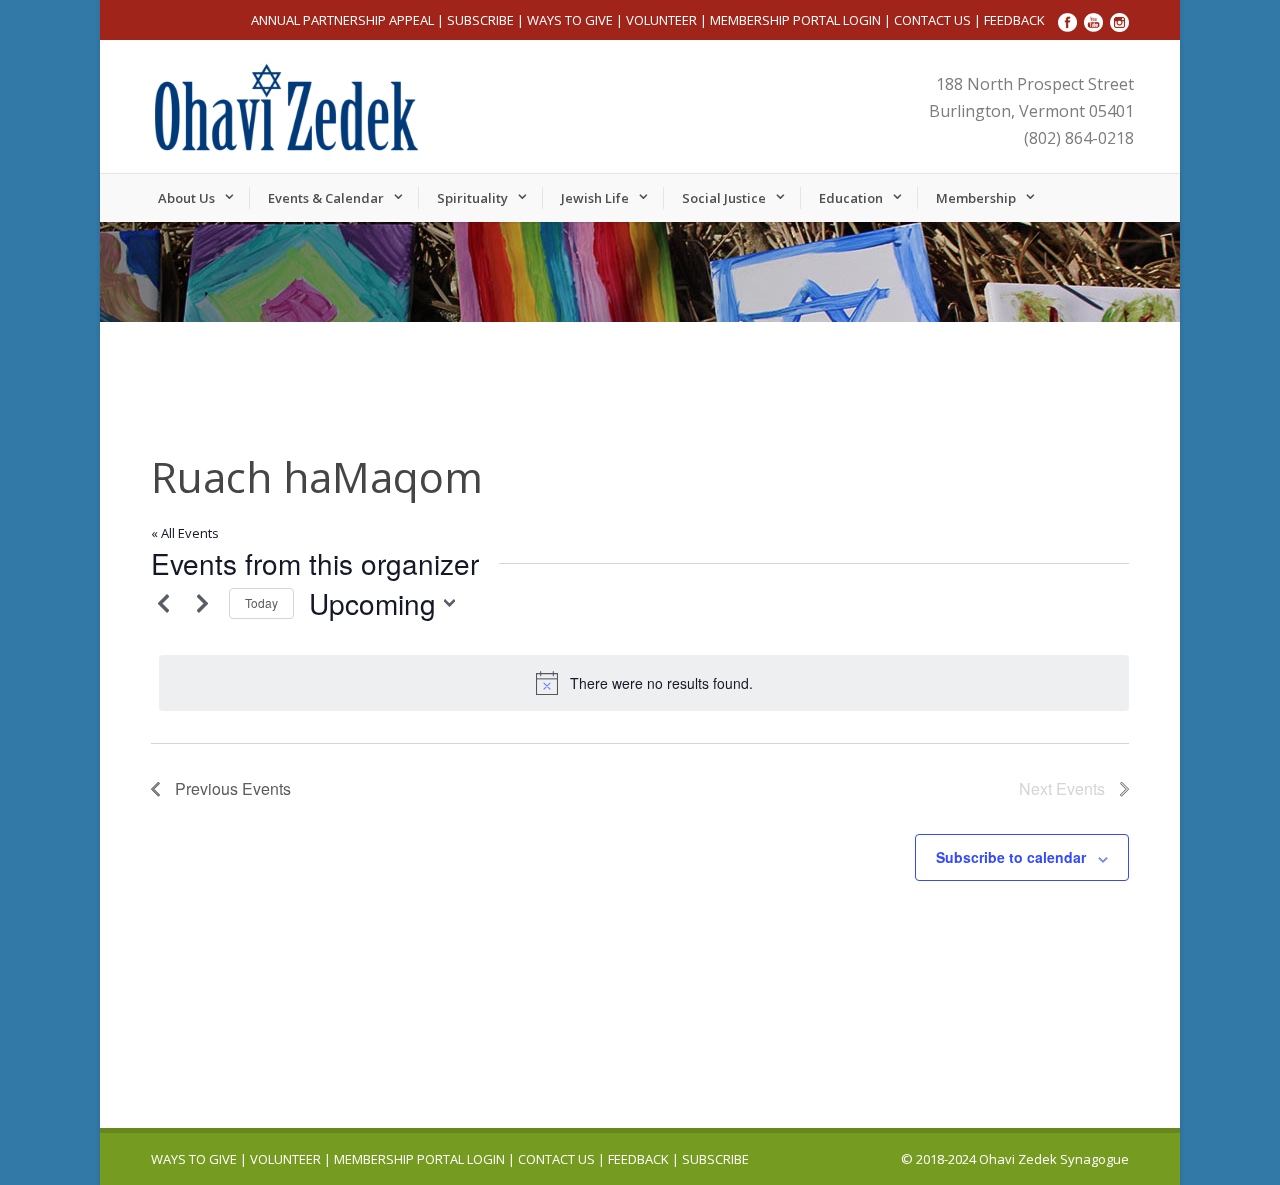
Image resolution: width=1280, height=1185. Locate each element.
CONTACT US (932, 20)
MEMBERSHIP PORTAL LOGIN (795, 20)
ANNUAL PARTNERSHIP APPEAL (342, 20)
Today (261, 602)
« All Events (185, 533)
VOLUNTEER (661, 20)
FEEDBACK (1014, 20)
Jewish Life (595, 198)
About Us (186, 198)
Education (851, 198)
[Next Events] (202, 603)
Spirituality (472, 198)
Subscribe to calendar (1011, 857)
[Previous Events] (163, 603)
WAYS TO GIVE (570, 20)
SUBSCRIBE (480, 20)
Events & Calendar (326, 198)
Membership (976, 198)
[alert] (644, 683)
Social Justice (724, 198)
